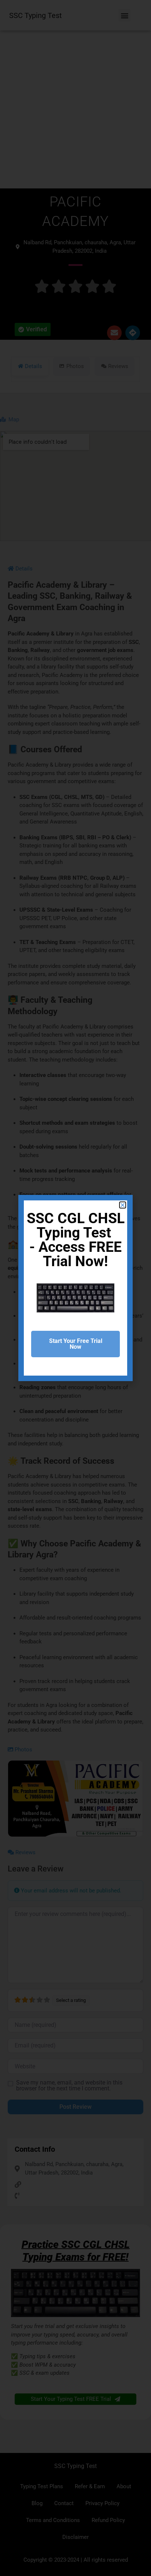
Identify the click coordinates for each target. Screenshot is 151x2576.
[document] (75, 1288)
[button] (123, 1205)
